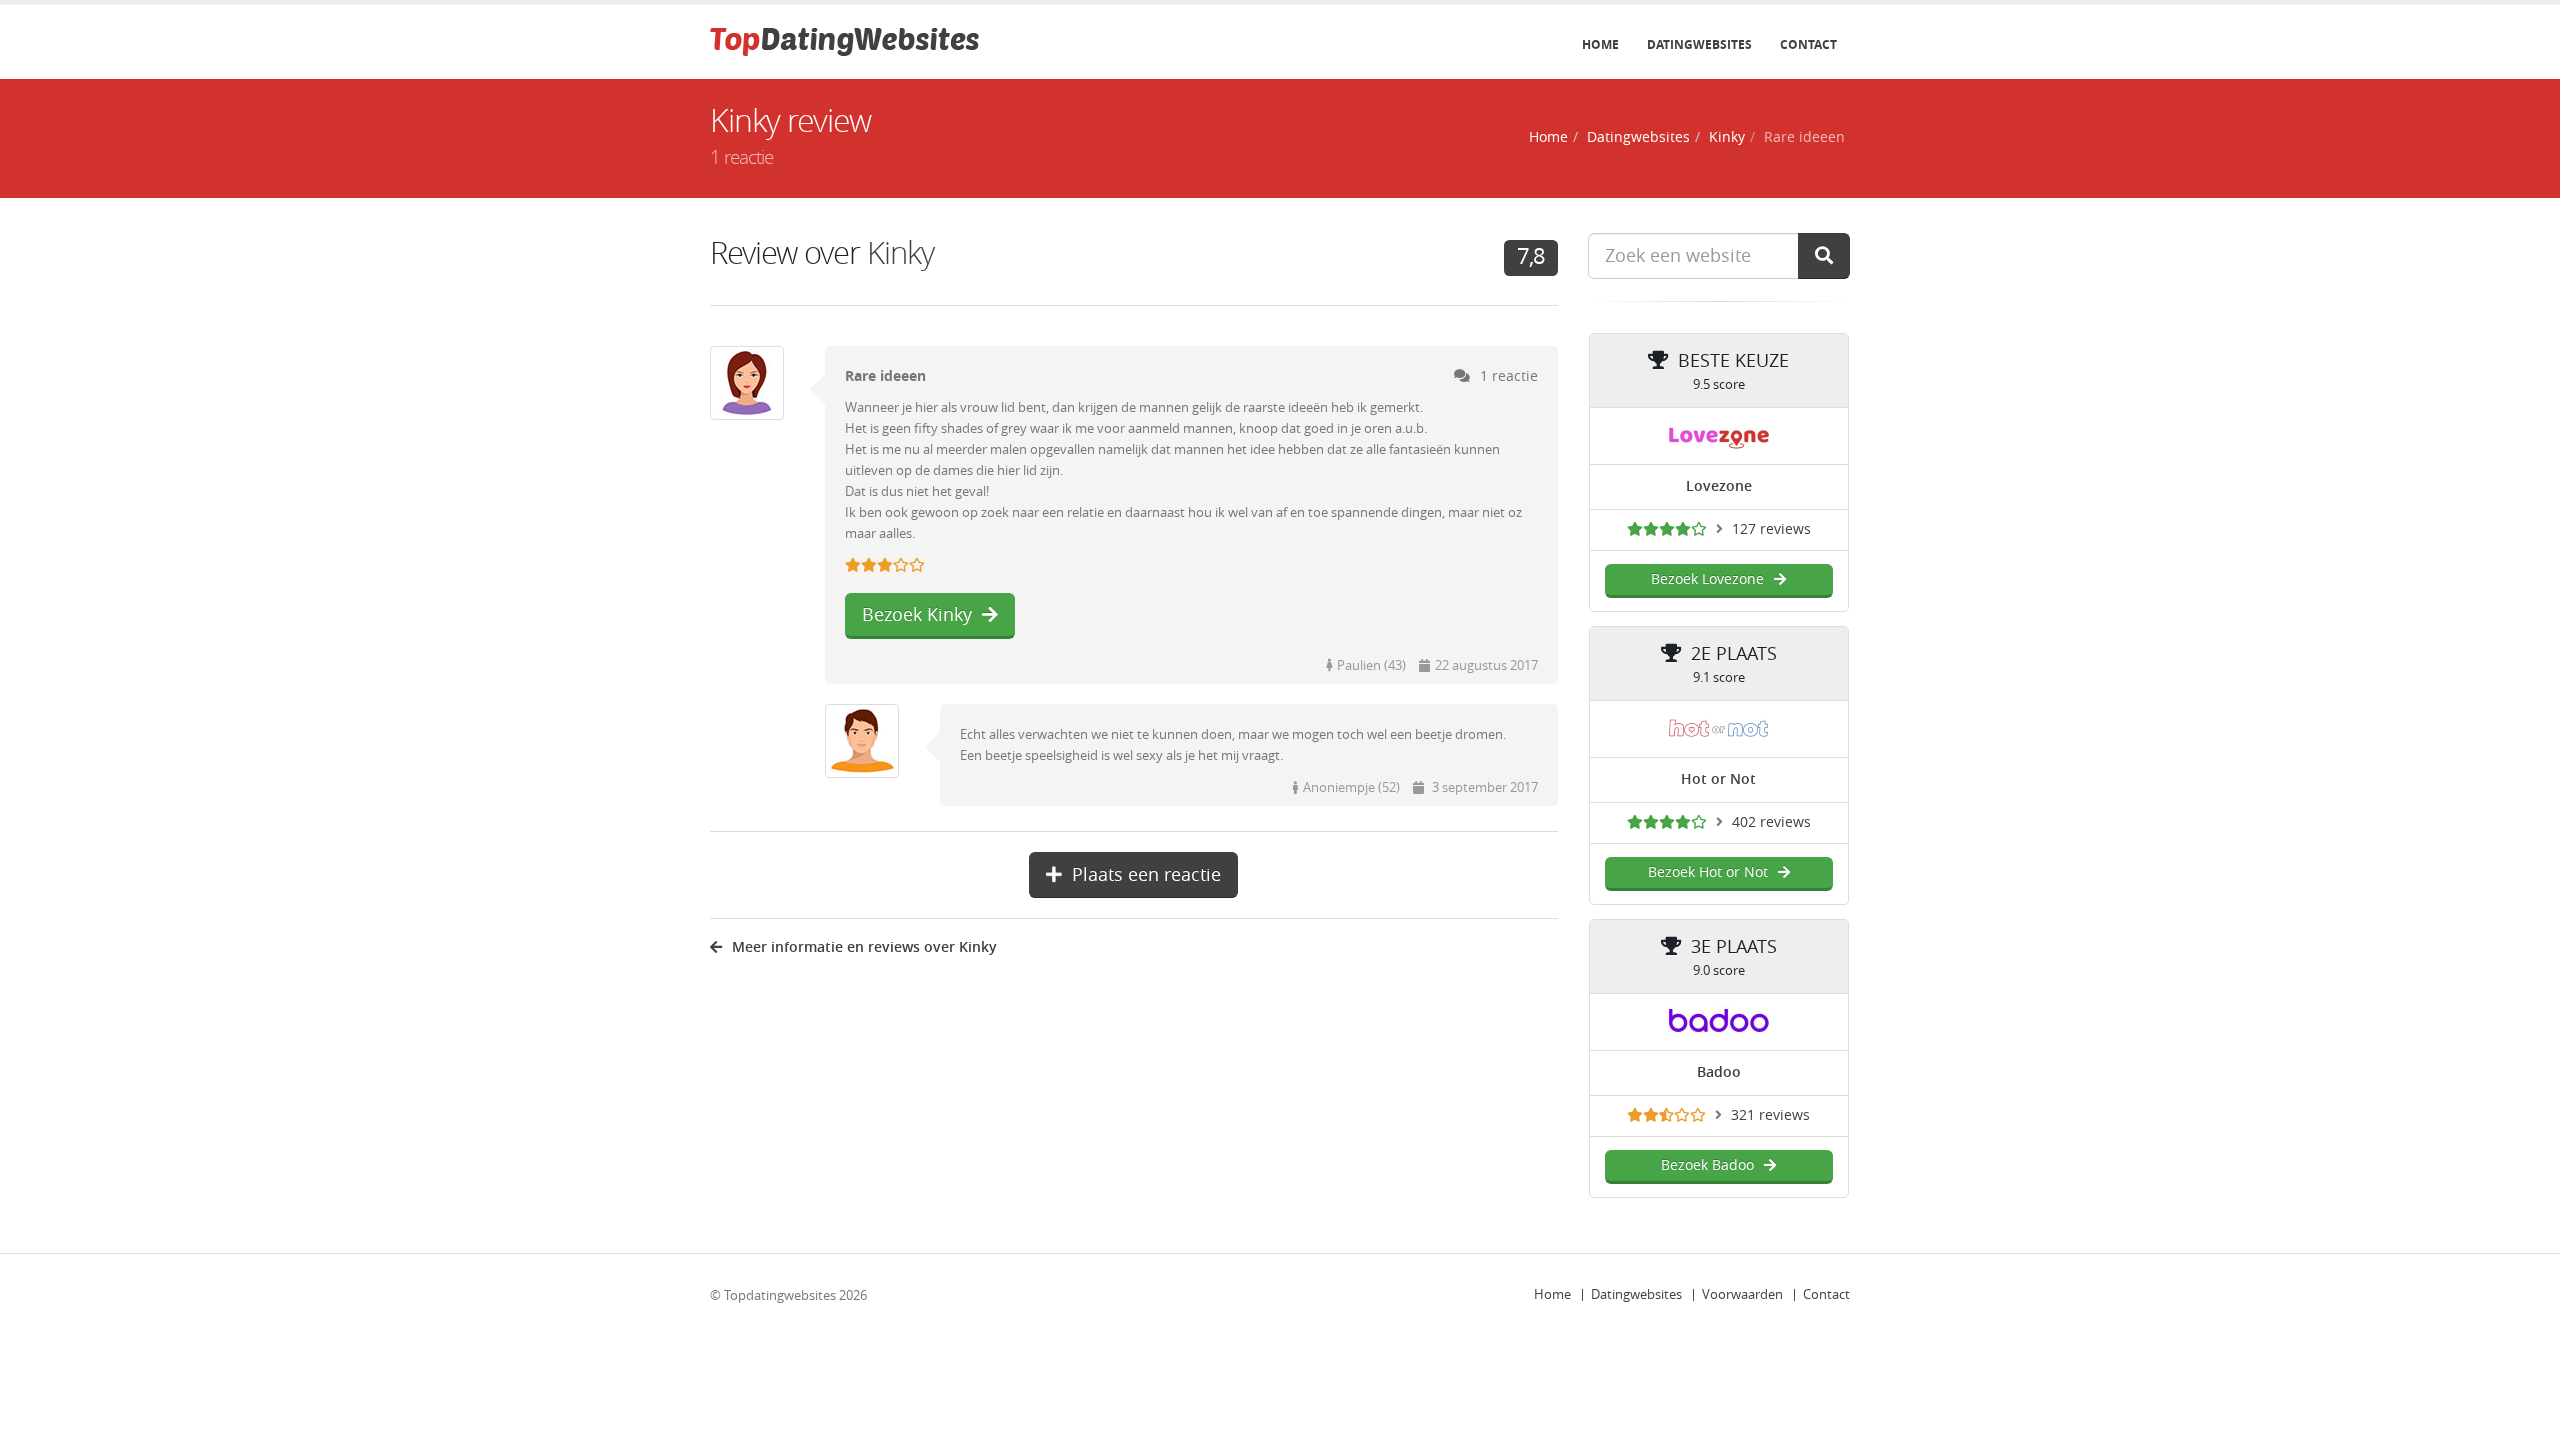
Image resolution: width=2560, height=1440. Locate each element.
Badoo (1719, 1072)
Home (1600, 45)
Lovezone (1719, 486)
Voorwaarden (1742, 1294)
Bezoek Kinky (917, 615)
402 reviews (1771, 822)
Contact (1808, 45)
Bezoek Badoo (1707, 1165)
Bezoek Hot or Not (1708, 872)
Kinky (1727, 137)
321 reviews (1770, 1115)
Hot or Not (1718, 779)
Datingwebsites (1699, 45)
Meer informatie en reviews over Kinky (864, 947)
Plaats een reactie (1146, 875)
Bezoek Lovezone (1707, 579)
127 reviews (1771, 529)
